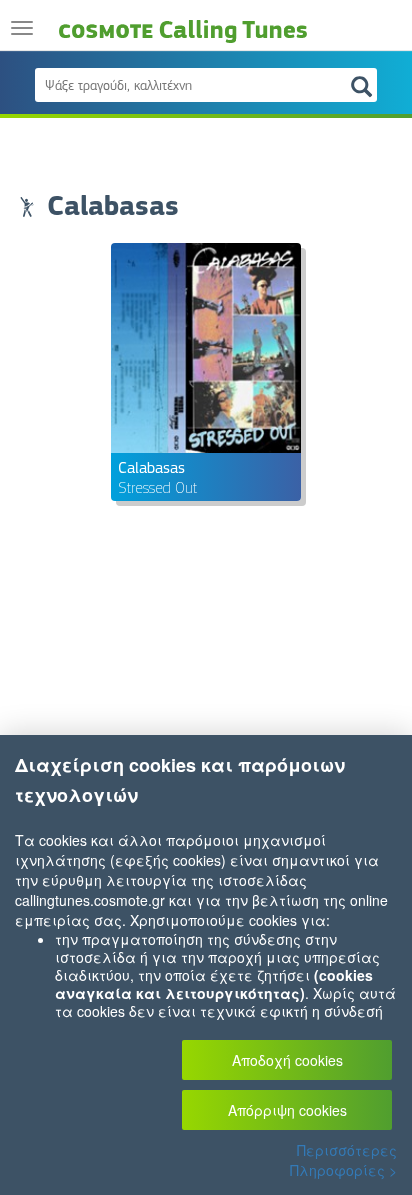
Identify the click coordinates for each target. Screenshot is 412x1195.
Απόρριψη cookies (287, 1110)
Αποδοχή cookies (287, 1060)
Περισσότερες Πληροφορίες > (343, 1160)
